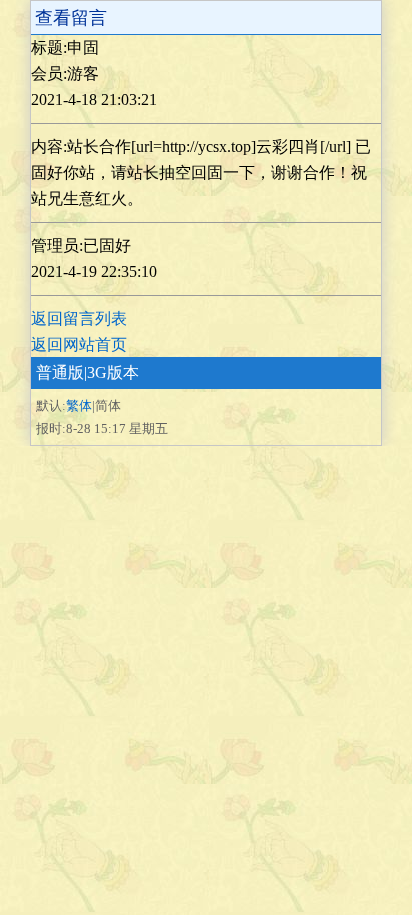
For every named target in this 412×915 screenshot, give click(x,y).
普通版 (60, 372)
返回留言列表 (79, 318)
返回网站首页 (79, 344)
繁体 (79, 405)
